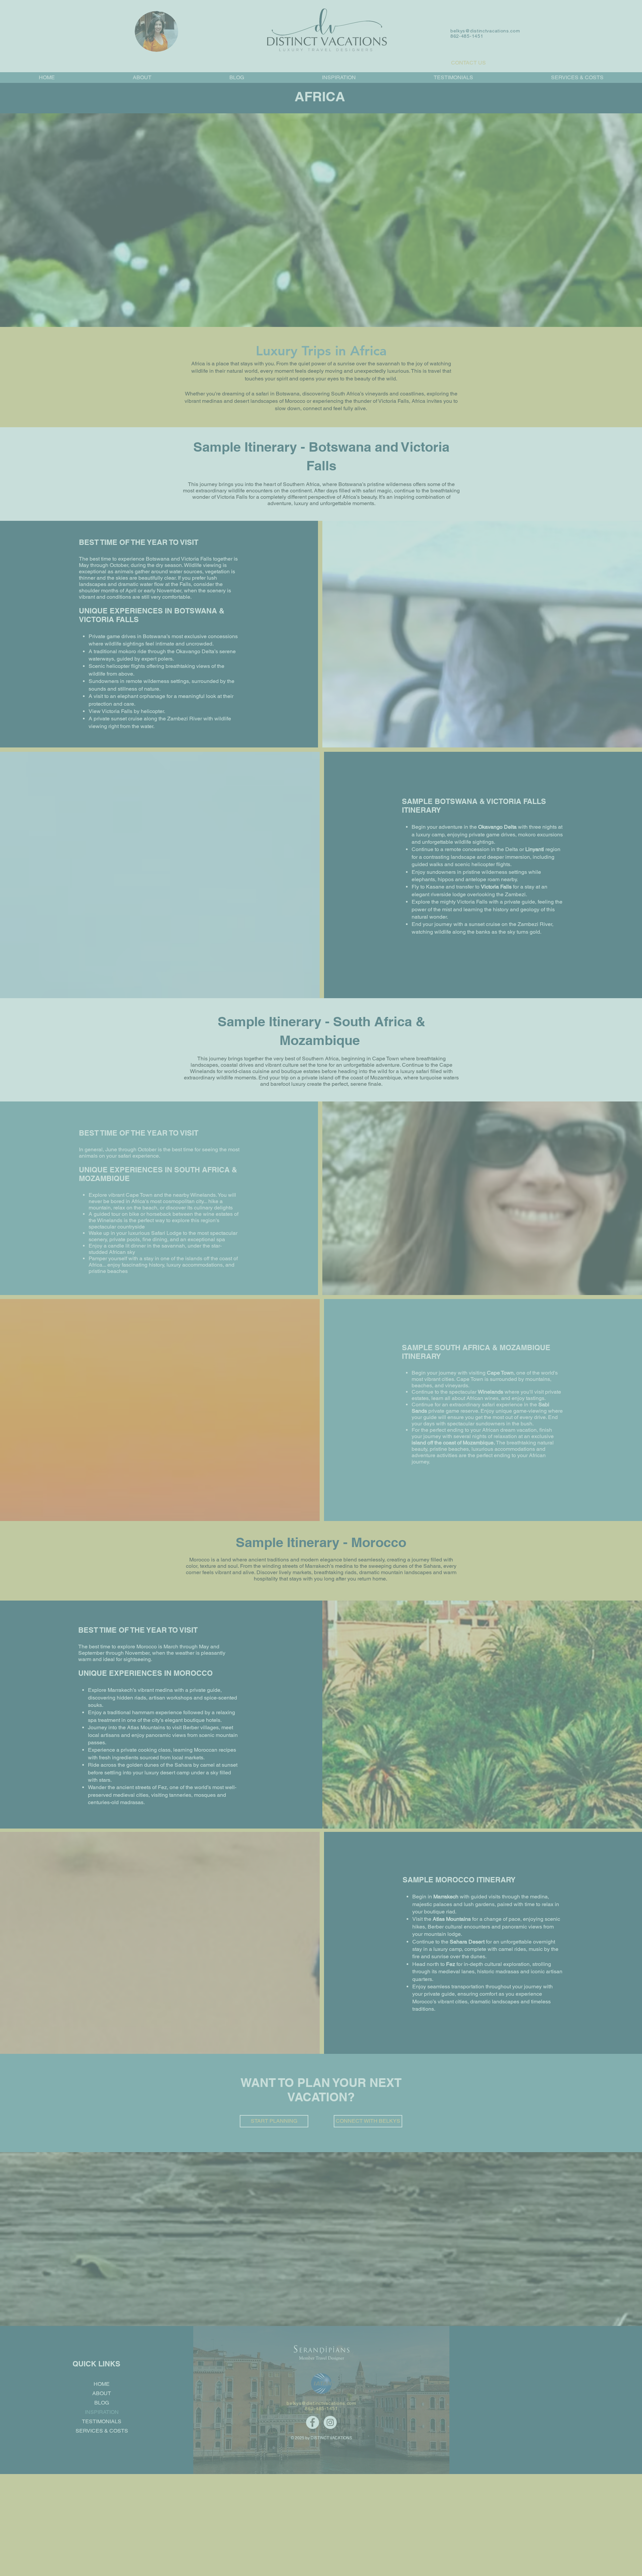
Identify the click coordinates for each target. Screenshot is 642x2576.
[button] (231, 144)
